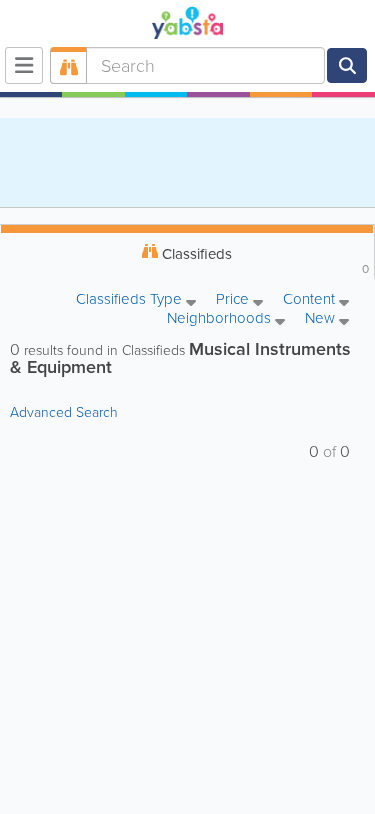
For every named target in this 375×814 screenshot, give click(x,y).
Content (311, 300)
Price (234, 300)
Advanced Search (64, 412)
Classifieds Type (131, 300)
